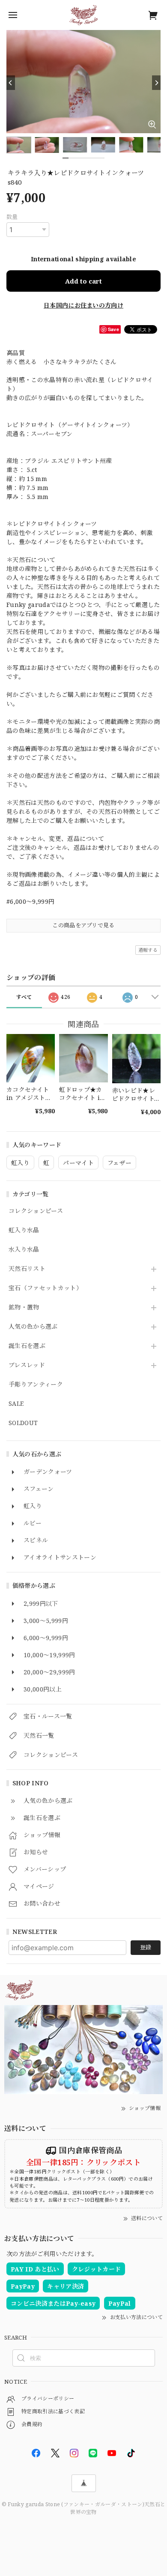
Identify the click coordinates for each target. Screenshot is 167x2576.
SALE (16, 1404)
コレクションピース (36, 1211)
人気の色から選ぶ (33, 1327)
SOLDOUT (23, 1423)
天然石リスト (27, 1269)
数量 (12, 217)
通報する (148, 950)
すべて (24, 997)
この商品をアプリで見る (83, 925)
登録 (146, 1947)
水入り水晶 (24, 1250)
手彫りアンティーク (36, 1385)
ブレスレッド (27, 1365)
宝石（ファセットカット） (45, 1288)
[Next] (156, 83)
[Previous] (11, 83)
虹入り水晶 (24, 1230)
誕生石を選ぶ (27, 1346)
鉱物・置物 (24, 1307)
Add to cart (83, 281)
